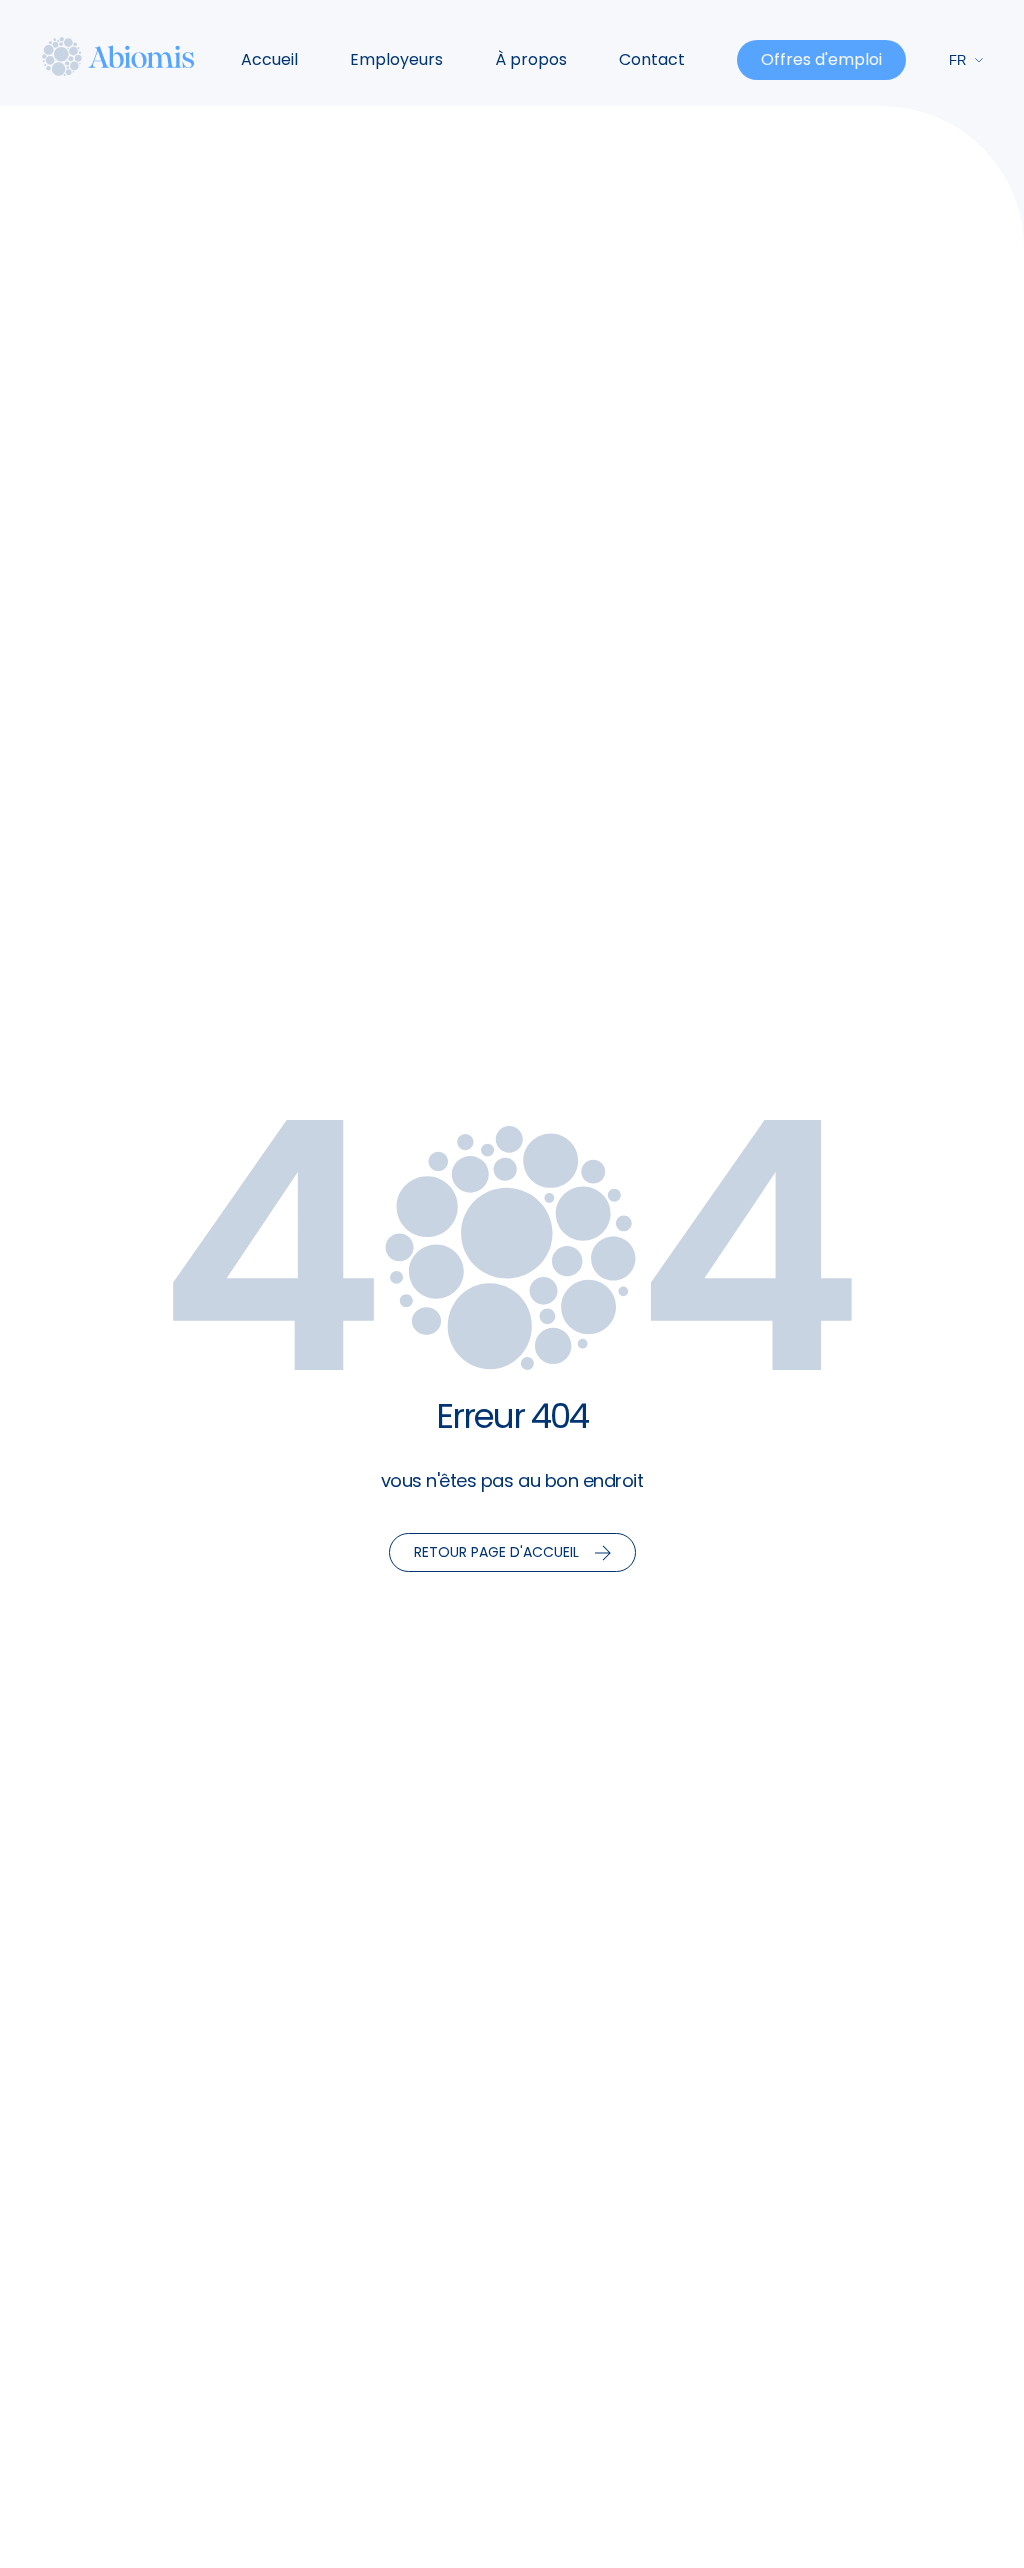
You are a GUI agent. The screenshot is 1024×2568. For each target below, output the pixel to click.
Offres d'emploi (821, 59)
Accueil (269, 59)
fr (957, 60)
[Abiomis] (119, 56)
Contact (652, 59)
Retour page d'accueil (496, 1552)
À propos (531, 59)
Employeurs (396, 59)
